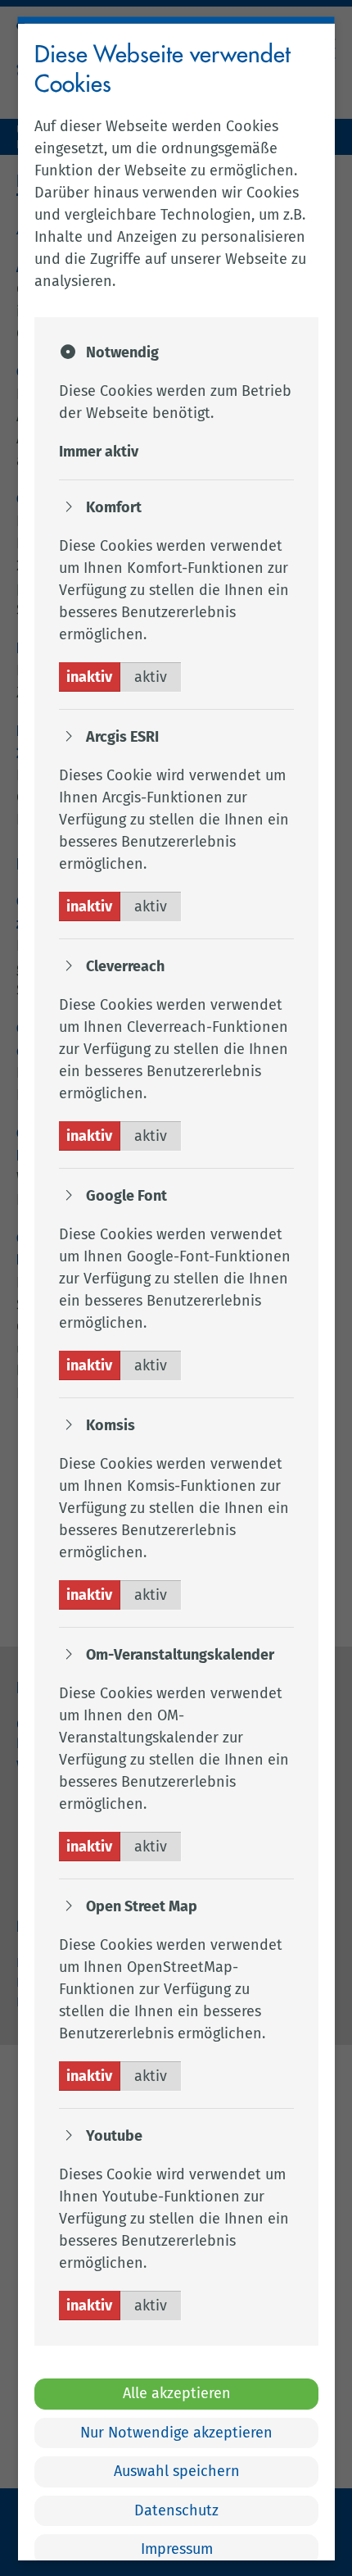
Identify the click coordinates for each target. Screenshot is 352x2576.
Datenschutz (176, 2510)
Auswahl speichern (176, 2471)
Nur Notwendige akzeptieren (176, 2432)
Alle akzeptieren (176, 2393)
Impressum (176, 2548)
